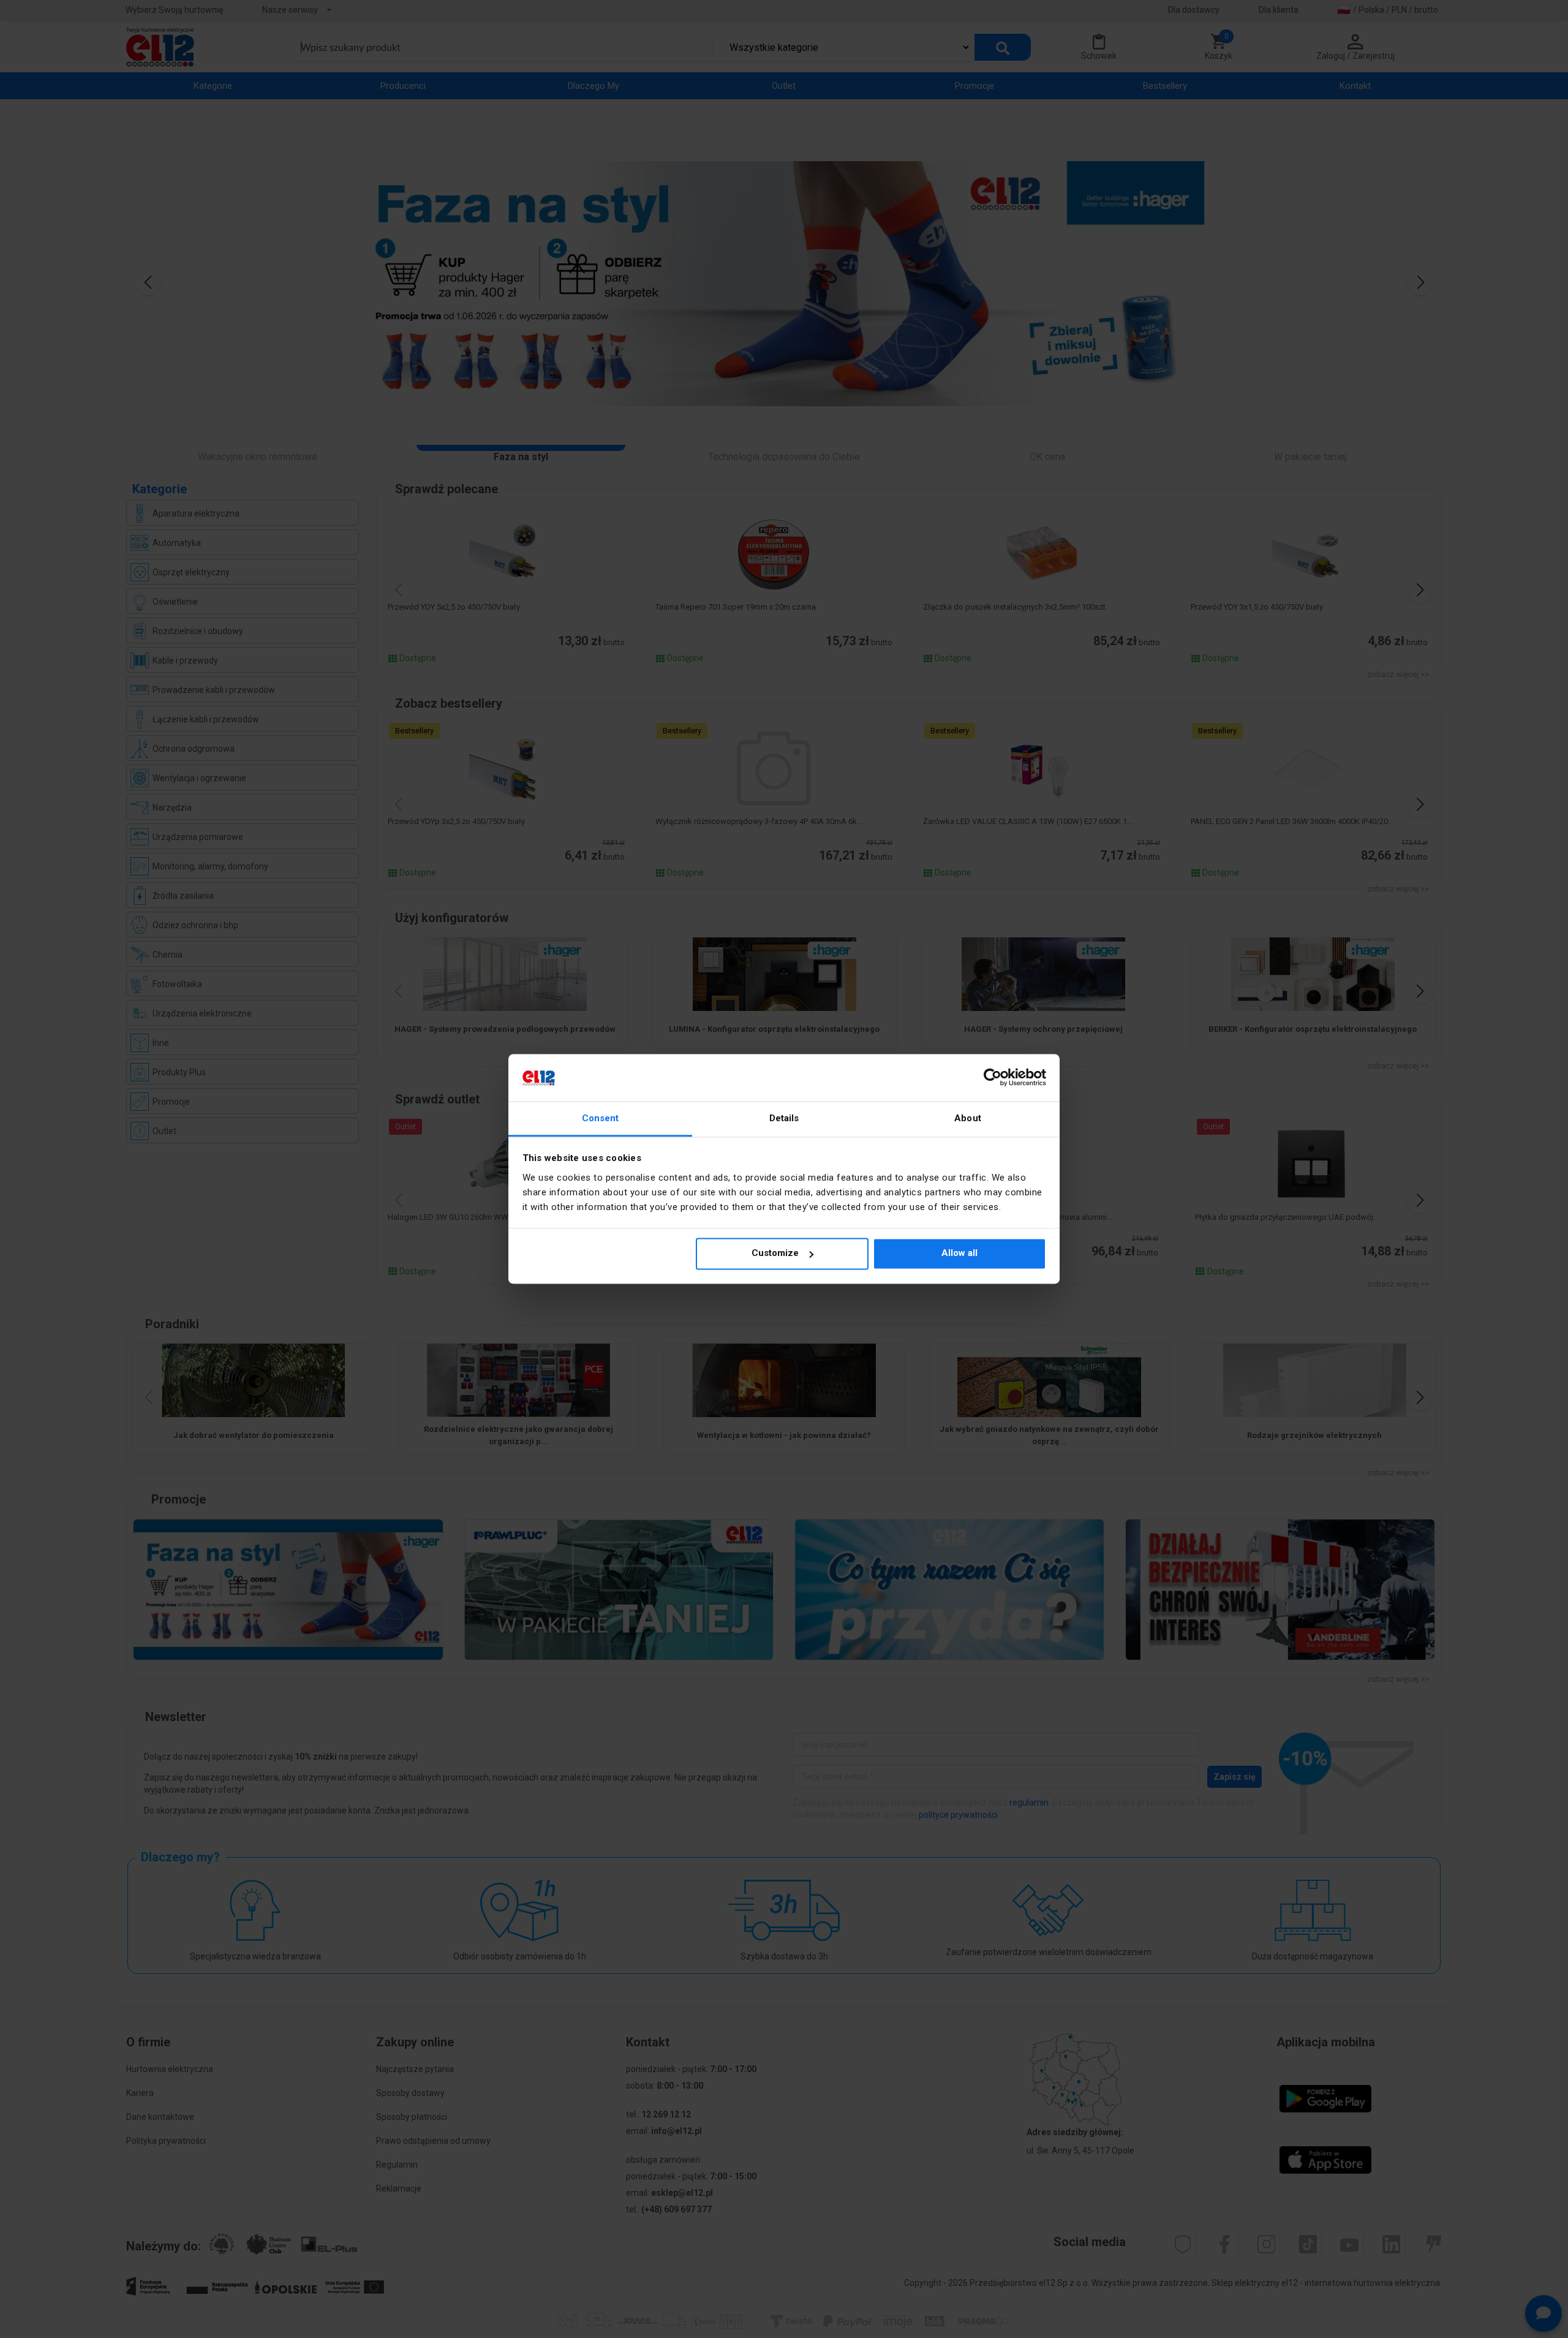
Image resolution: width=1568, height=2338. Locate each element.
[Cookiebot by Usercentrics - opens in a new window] (993, 1078)
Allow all (959, 1254)
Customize (775, 1254)
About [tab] (968, 1118)
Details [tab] (784, 1118)
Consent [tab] (601, 1118)
